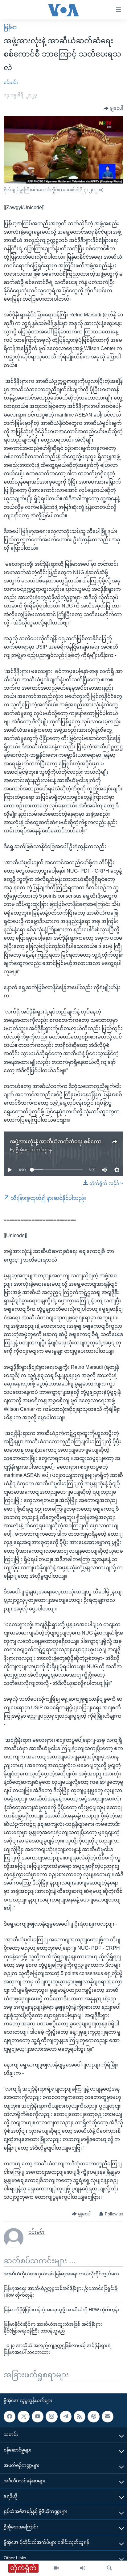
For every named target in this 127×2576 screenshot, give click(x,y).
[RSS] (80, 2417)
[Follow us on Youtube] (38, 2417)
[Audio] (83, 2568)
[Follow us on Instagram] (51, 2417)
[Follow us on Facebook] (10, 2417)
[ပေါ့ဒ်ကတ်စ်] (93, 2417)
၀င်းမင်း (11, 82)
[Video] (56, 2568)
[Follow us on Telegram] (66, 2417)
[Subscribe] (108, 2417)
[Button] (113, 108)
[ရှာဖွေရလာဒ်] (109, 2568)
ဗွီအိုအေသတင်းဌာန (34, 1150)
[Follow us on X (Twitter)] (23, 2417)
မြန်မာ (10, 27)
